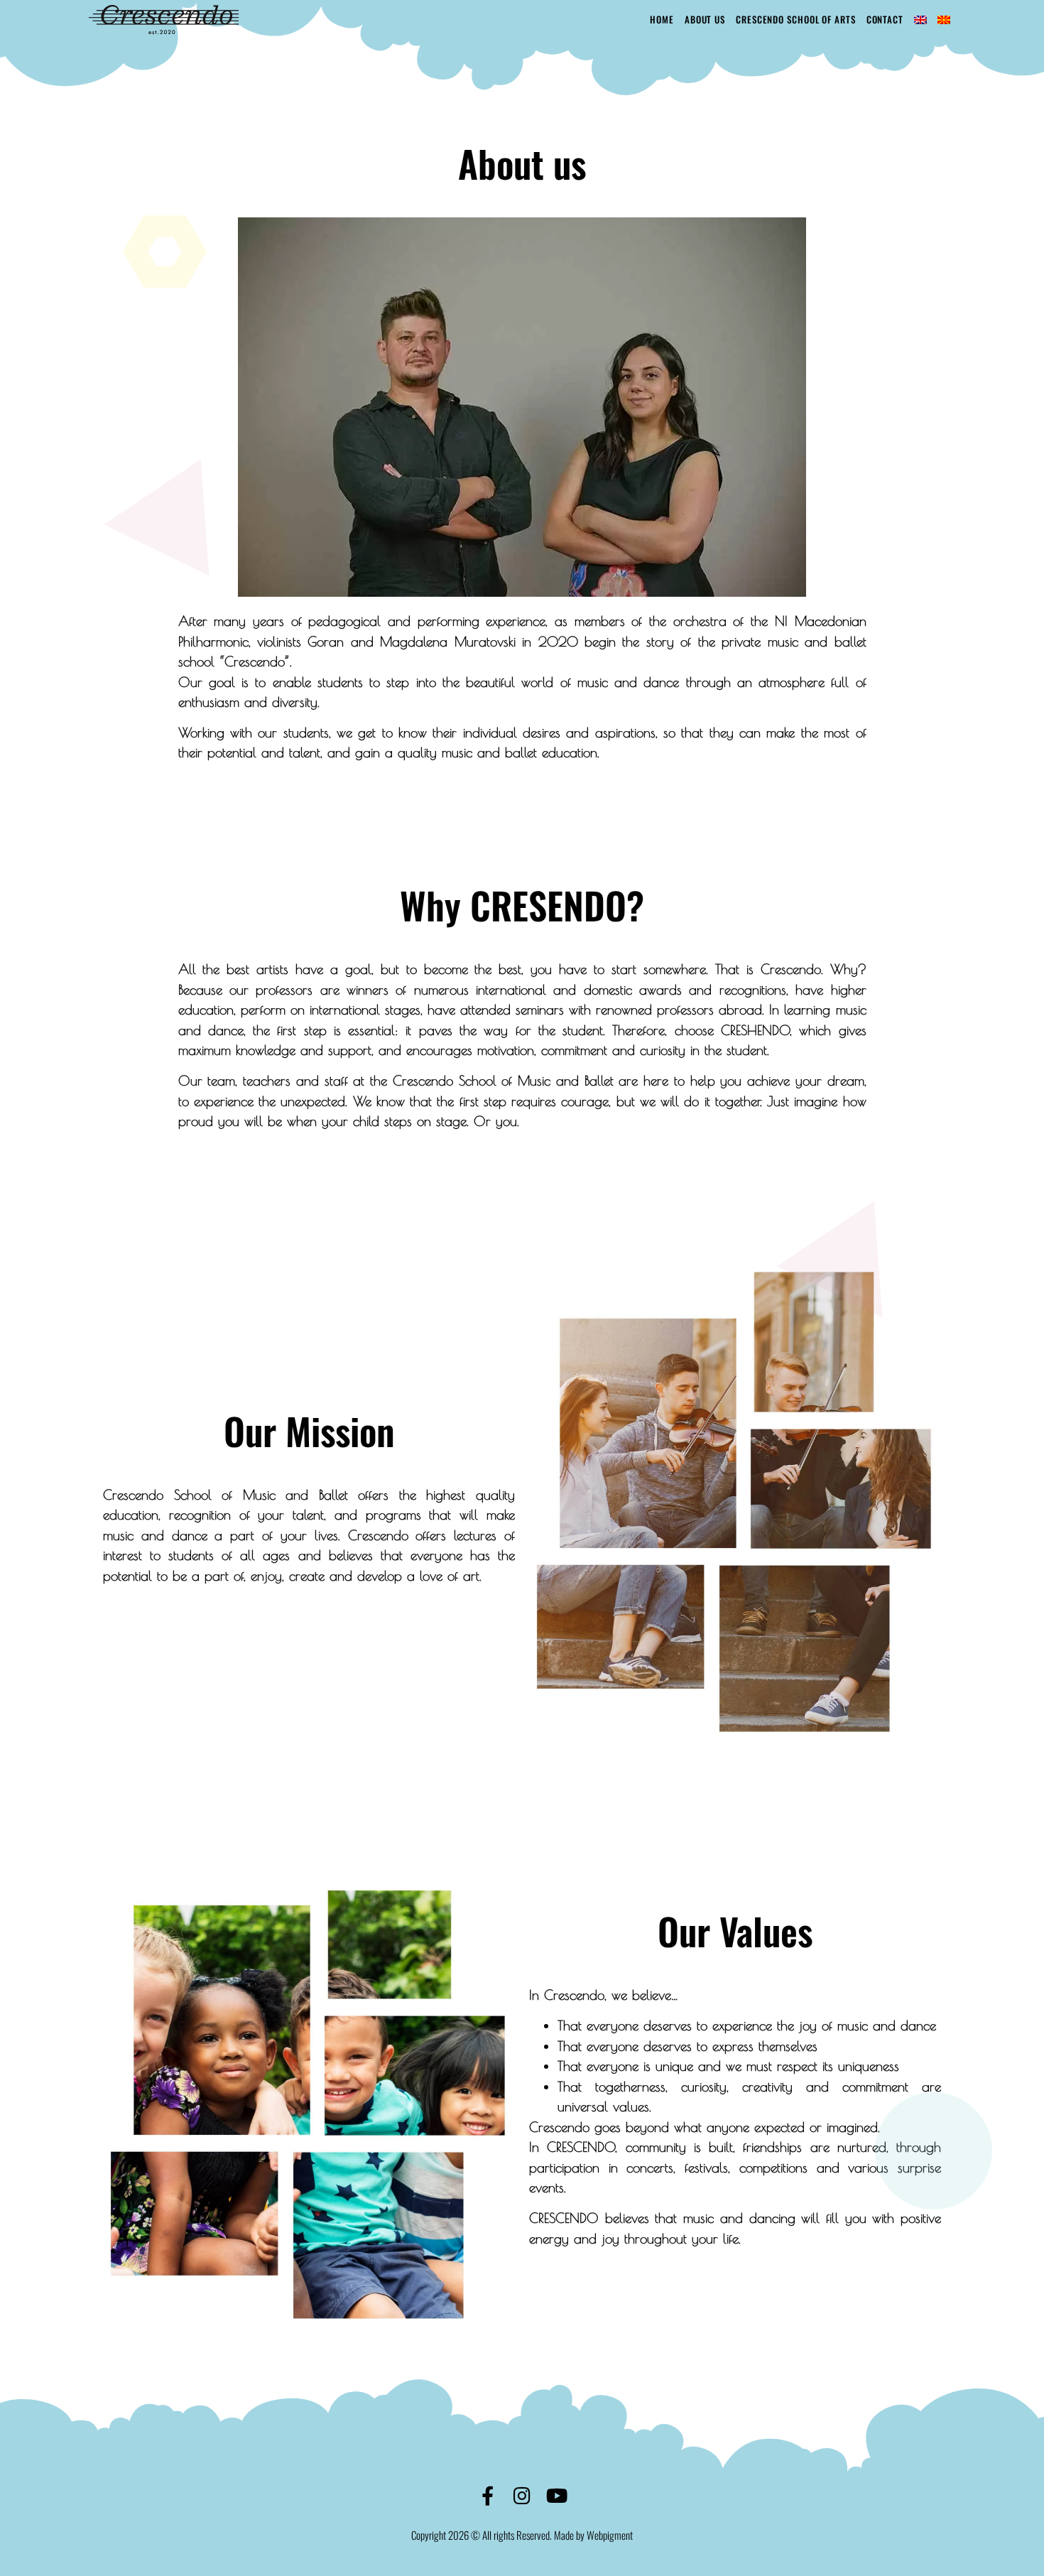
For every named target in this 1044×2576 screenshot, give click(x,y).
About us (705, 19)
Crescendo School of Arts (796, 19)
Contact (885, 19)
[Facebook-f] (488, 2495)
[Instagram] (522, 2495)
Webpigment (610, 2535)
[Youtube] (557, 2495)
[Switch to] (920, 20)
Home (662, 19)
